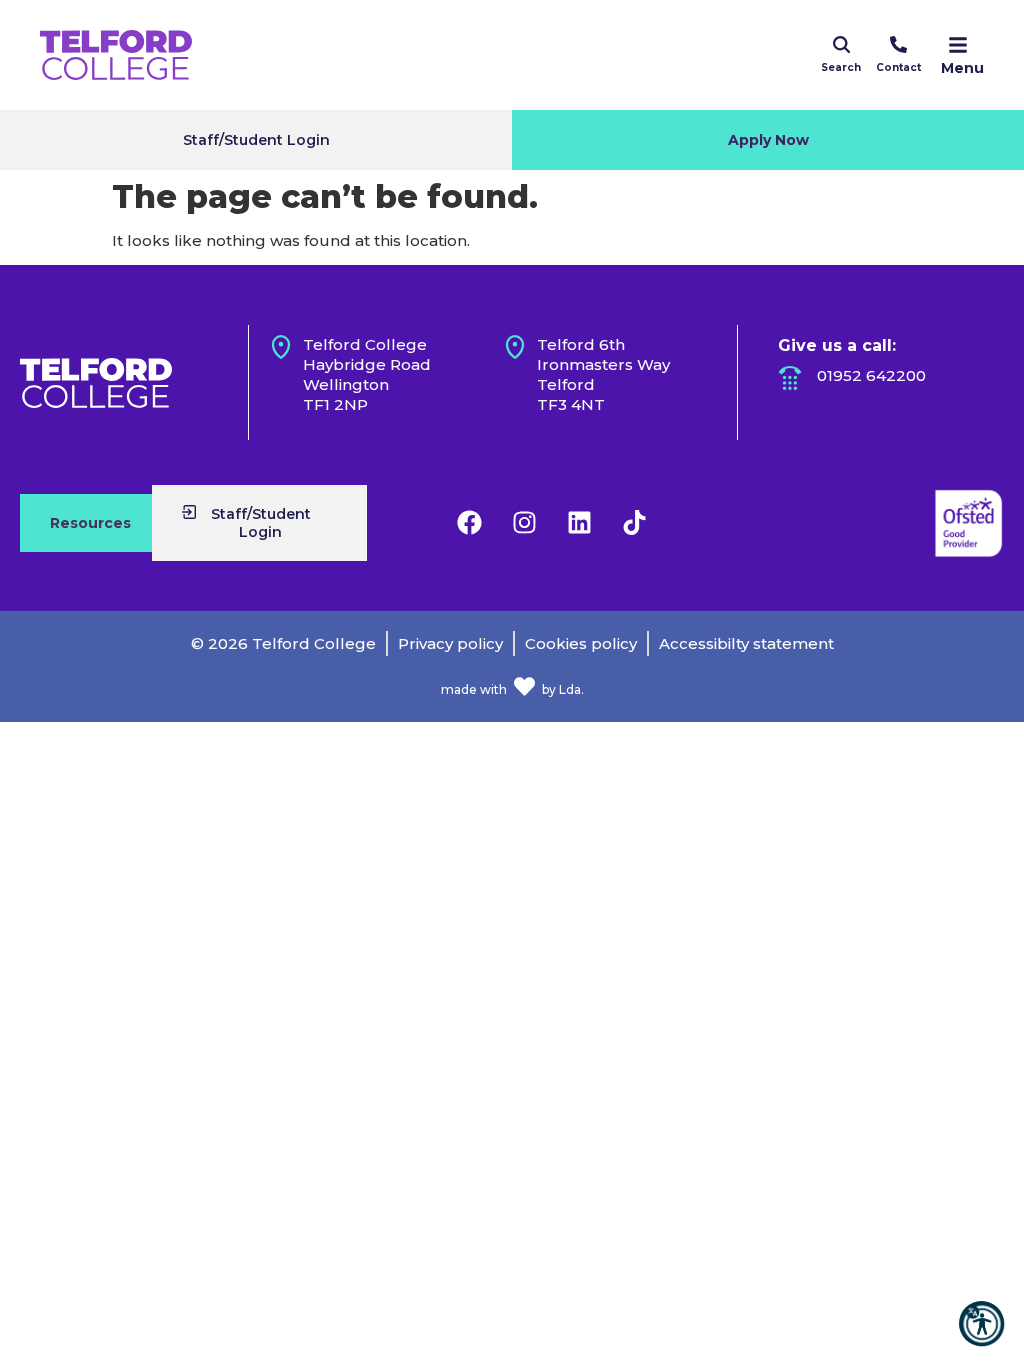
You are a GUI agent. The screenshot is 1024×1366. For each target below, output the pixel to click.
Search (841, 67)
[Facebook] (470, 523)
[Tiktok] (635, 523)
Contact (898, 67)
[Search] (841, 44)
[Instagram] (525, 523)
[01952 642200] (790, 378)
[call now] (898, 44)
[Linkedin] (580, 523)
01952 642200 (871, 375)
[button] (981, 1323)
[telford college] (96, 383)
